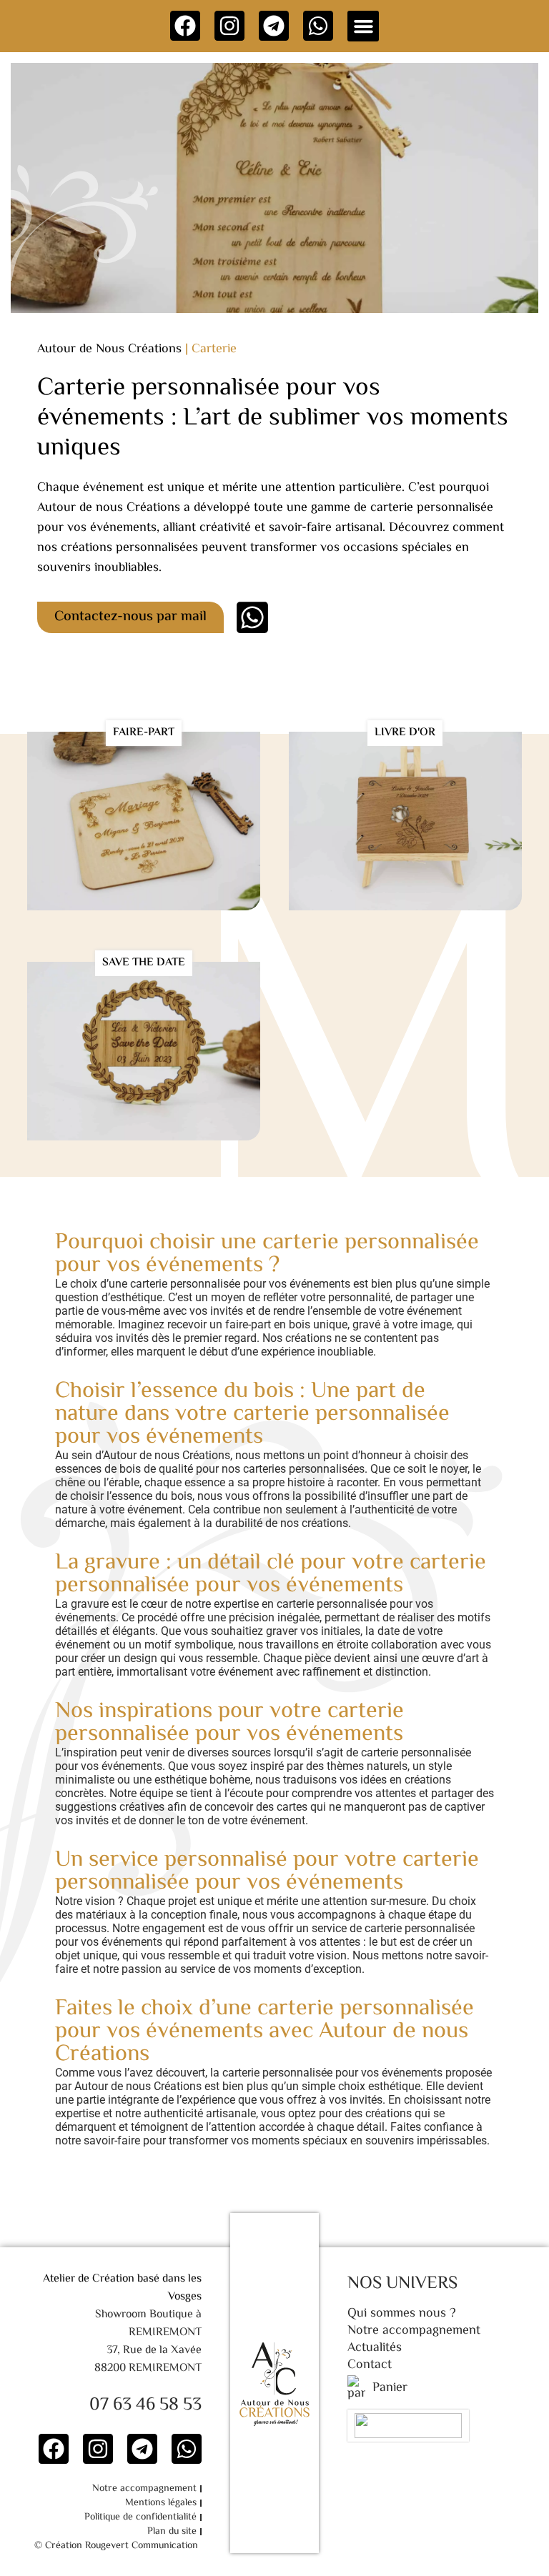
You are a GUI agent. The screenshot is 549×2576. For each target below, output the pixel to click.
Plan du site (172, 2532)
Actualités (375, 2348)
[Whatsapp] (318, 26)
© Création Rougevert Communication (116, 2546)
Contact (370, 2365)
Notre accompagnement (144, 2489)
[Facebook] (185, 26)
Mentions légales (161, 2503)
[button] (363, 26)
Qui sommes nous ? (402, 2314)
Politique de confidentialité (140, 2517)
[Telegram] (274, 26)
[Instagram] (229, 26)
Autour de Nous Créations (109, 349)
